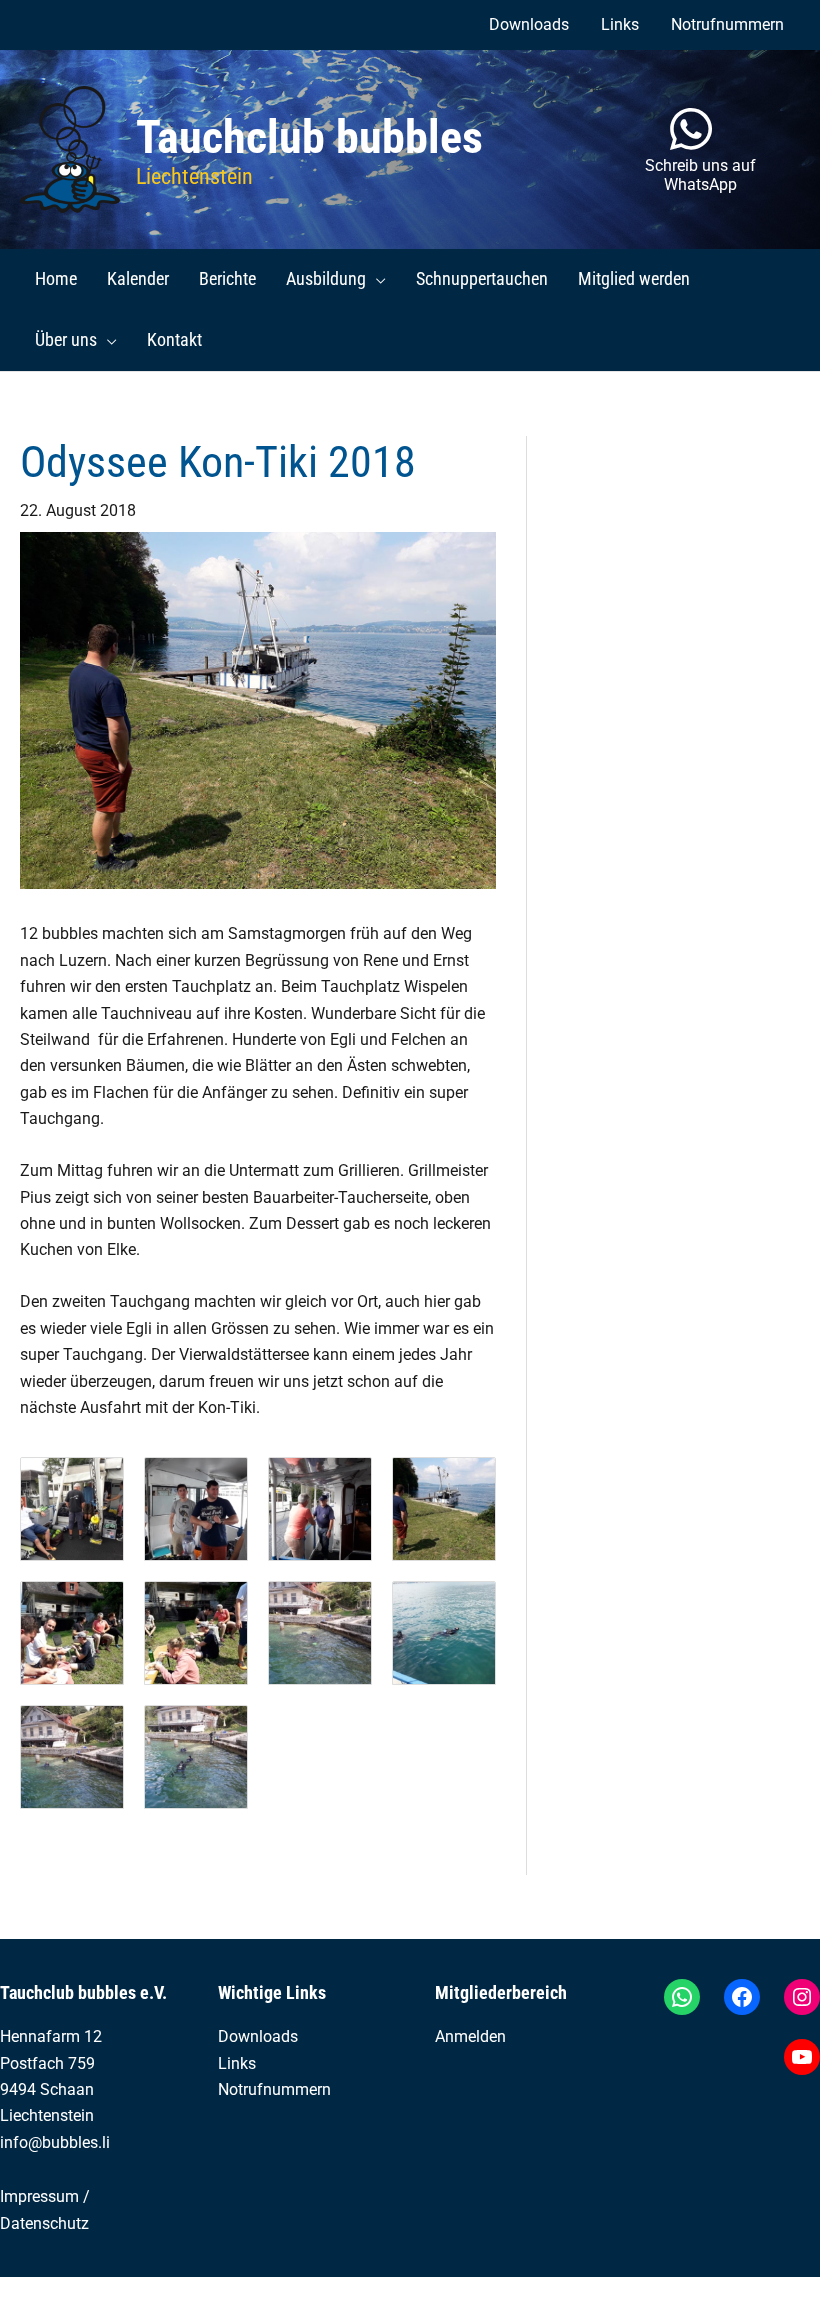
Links (237, 2063)
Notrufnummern (274, 2089)
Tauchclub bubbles (309, 137)
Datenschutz (44, 2223)
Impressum (39, 2196)
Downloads (258, 2036)
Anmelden (470, 2036)
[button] (376, 278)
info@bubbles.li (55, 2142)
